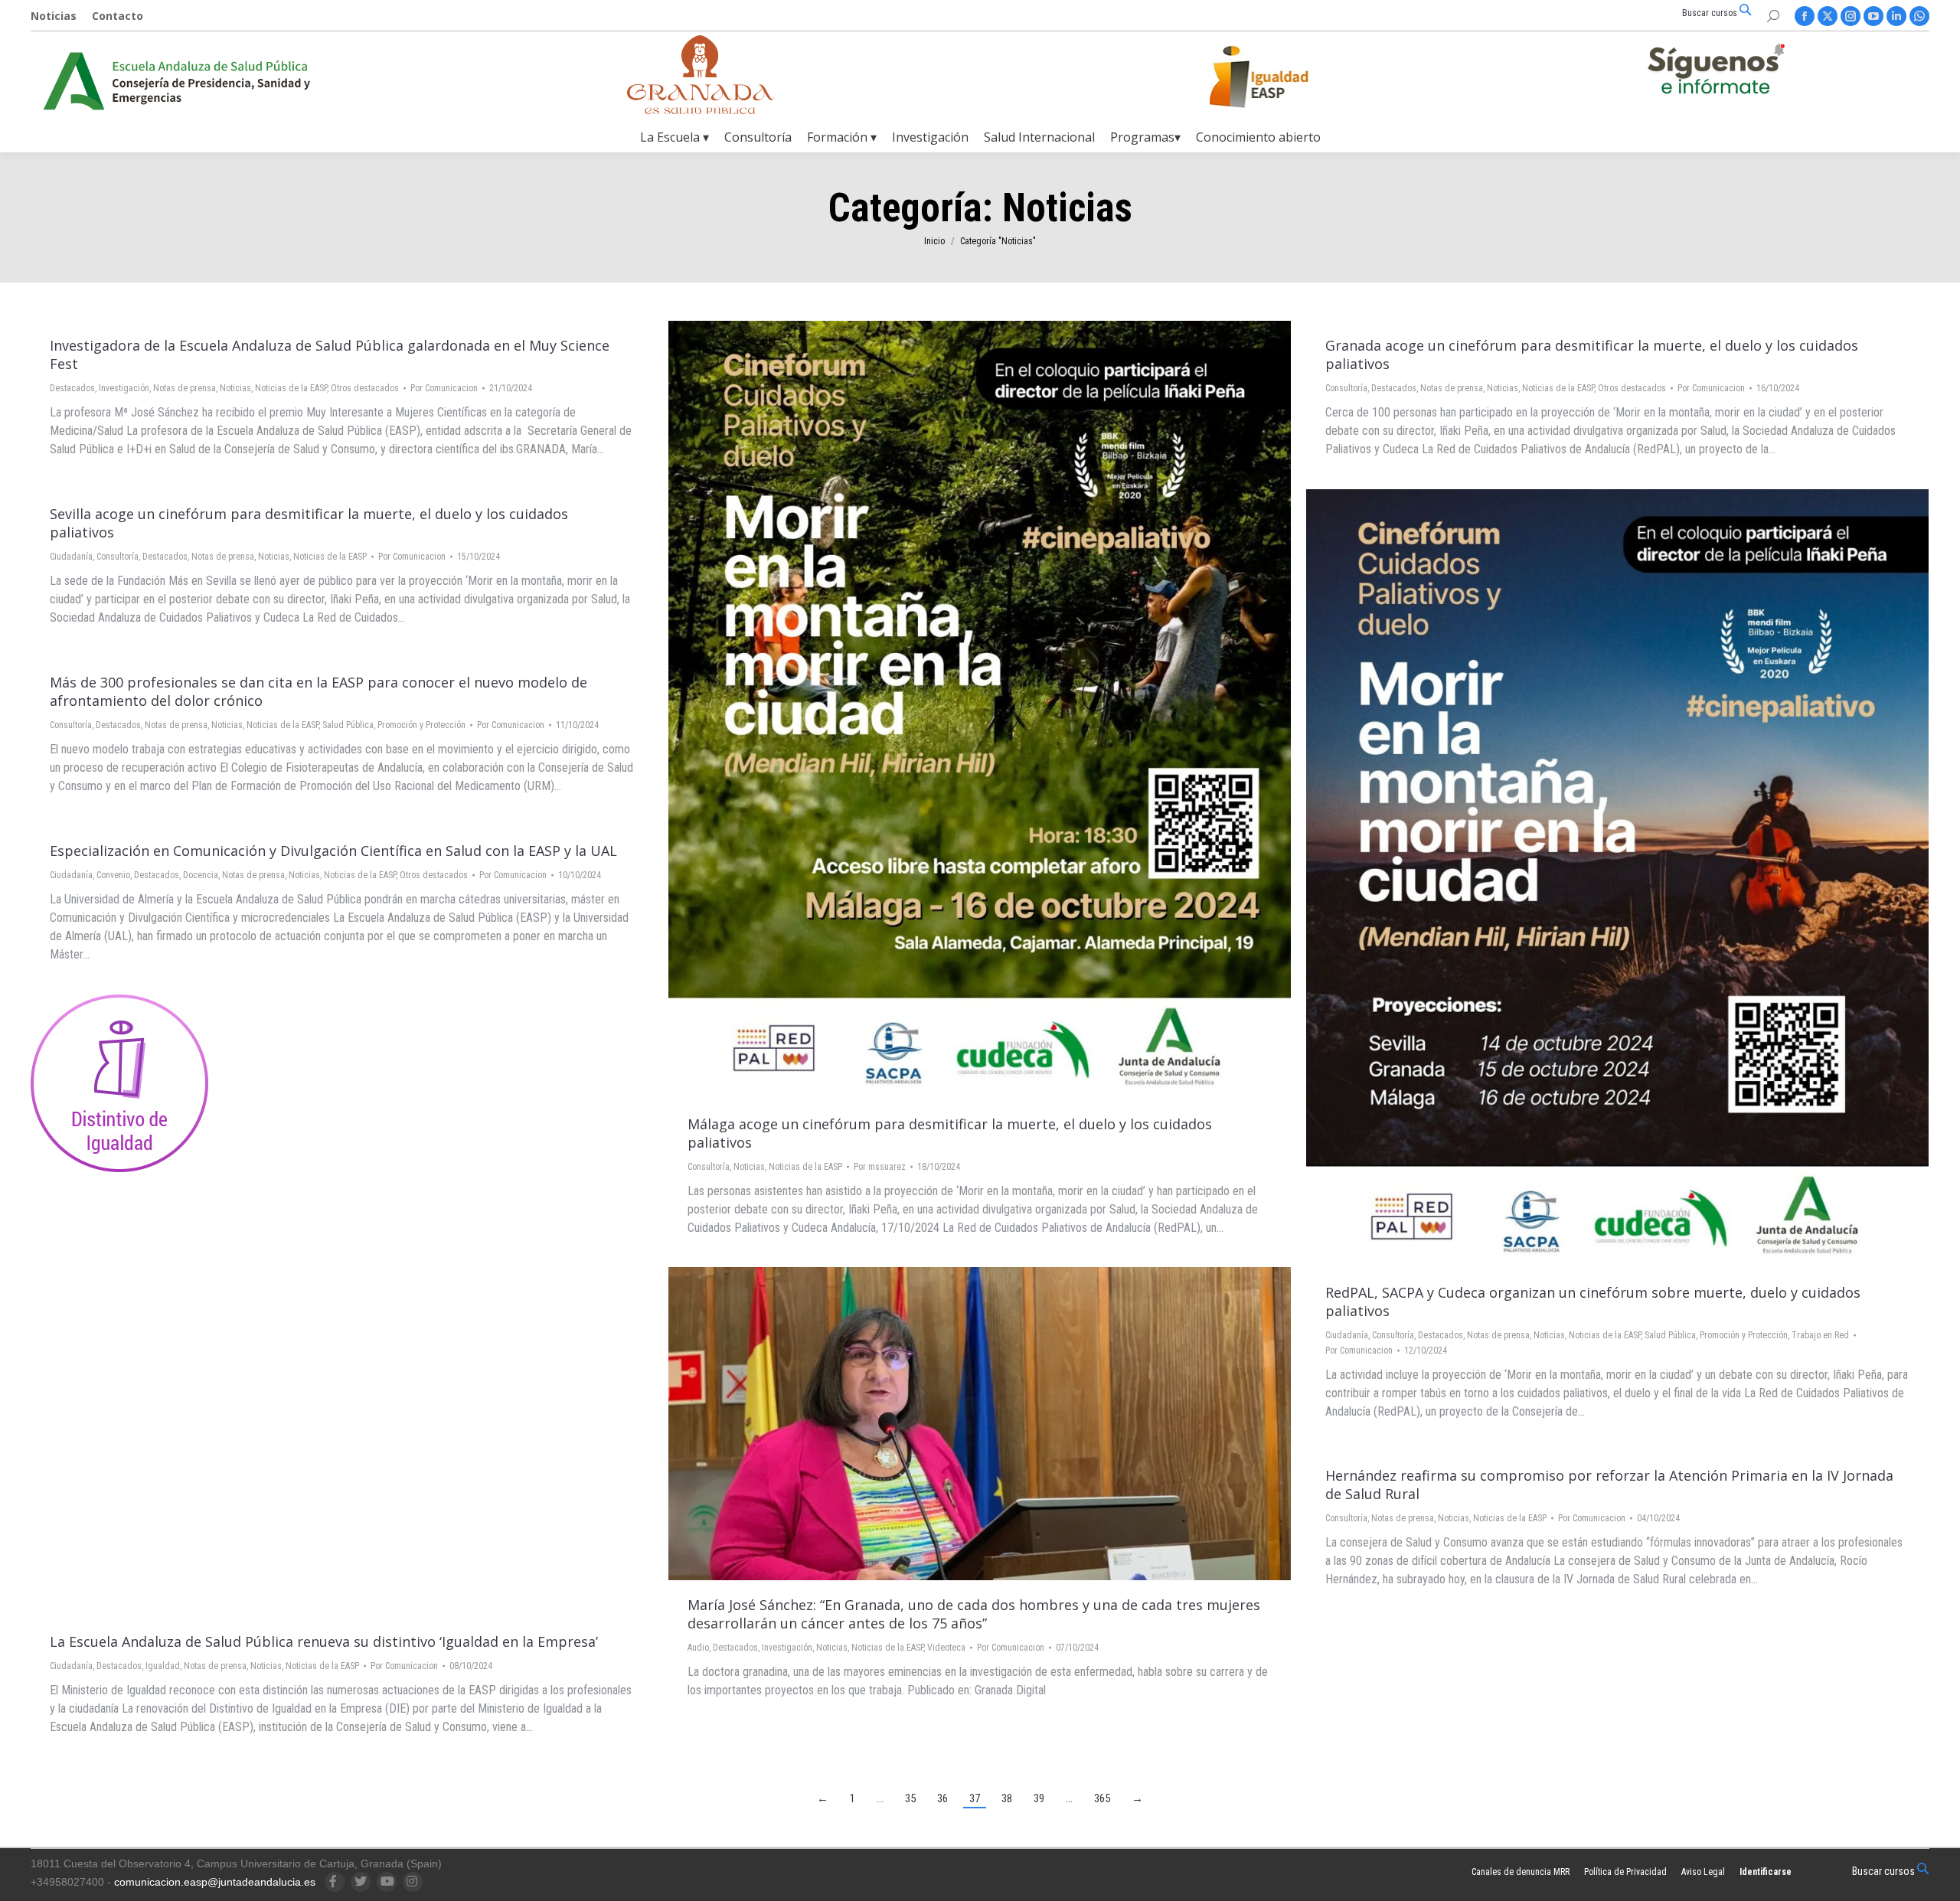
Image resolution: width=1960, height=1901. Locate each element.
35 (910, 1798)
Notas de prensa (185, 388)
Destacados (72, 388)
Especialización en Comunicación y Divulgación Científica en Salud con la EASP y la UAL (333, 851)
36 (942, 1798)
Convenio (113, 875)
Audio (698, 1648)
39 (1039, 1798)
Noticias (235, 388)
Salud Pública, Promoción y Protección (1716, 1335)
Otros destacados (365, 388)
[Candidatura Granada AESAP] (701, 110)
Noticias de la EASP (291, 388)
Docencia (201, 875)
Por (444, 388)
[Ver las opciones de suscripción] (1716, 72)
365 (1102, 1798)
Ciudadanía (71, 557)
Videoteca (946, 1648)
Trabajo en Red (1820, 1335)
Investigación (124, 388)
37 (975, 1798)
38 (1007, 1798)
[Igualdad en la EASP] (1283, 77)
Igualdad (163, 1666)
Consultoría (709, 1167)
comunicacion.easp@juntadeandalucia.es (215, 1882)
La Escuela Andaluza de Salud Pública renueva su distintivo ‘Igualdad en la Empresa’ (324, 1641)
